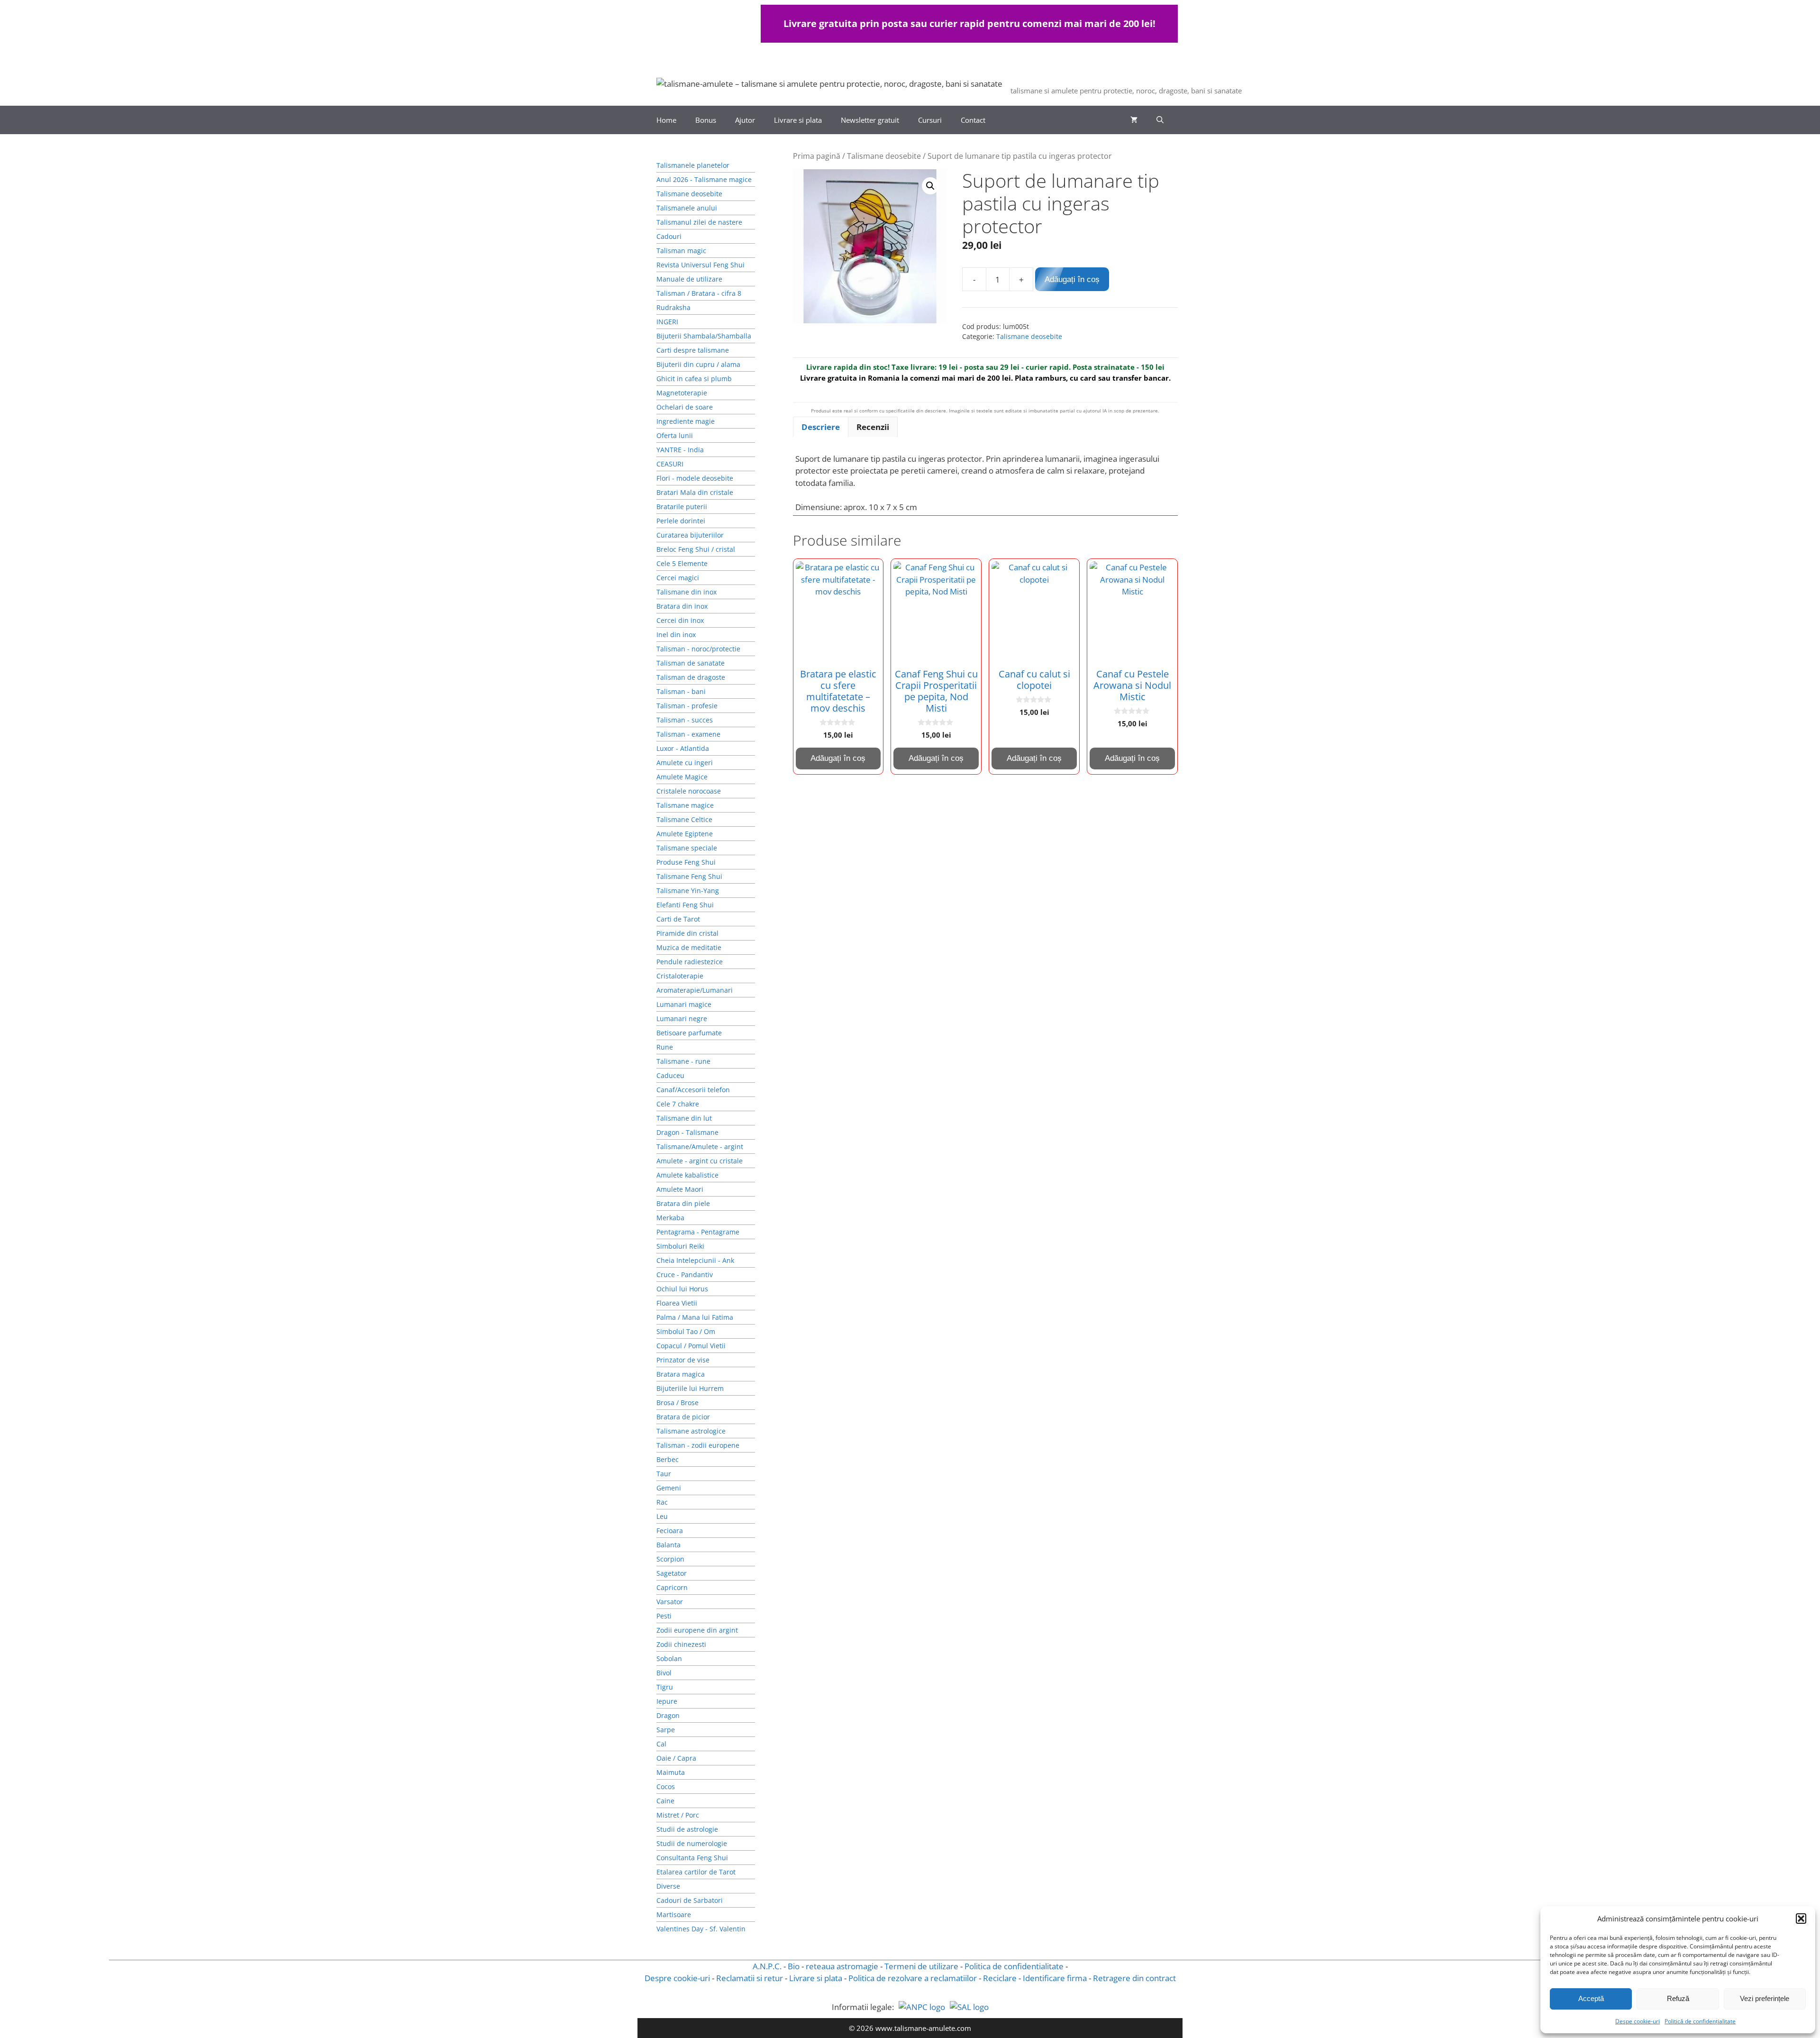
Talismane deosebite (884, 156)
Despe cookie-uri (1638, 2021)
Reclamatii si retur (750, 1978)
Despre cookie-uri (677, 1978)
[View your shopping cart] (1134, 120)
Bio (794, 1966)
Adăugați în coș (1072, 279)
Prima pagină (817, 156)
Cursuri (930, 120)
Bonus (706, 120)
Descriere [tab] (821, 427)
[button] (1801, 1919)
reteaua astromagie (842, 1966)
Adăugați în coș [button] (838, 758)
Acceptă (1591, 1998)
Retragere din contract (1134, 1978)
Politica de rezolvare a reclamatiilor (913, 1978)
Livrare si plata (798, 120)
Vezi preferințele (1765, 1998)
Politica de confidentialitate (1014, 1966)
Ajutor (745, 120)
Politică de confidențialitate (1700, 2021)
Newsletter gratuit (870, 120)
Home (666, 120)
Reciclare (1000, 1978)
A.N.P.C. (767, 1966)
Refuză (1678, 1998)
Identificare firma (1055, 1978)
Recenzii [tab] (873, 427)
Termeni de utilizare (921, 1966)
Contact (973, 120)
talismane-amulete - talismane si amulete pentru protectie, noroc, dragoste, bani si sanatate (1285, 78)
